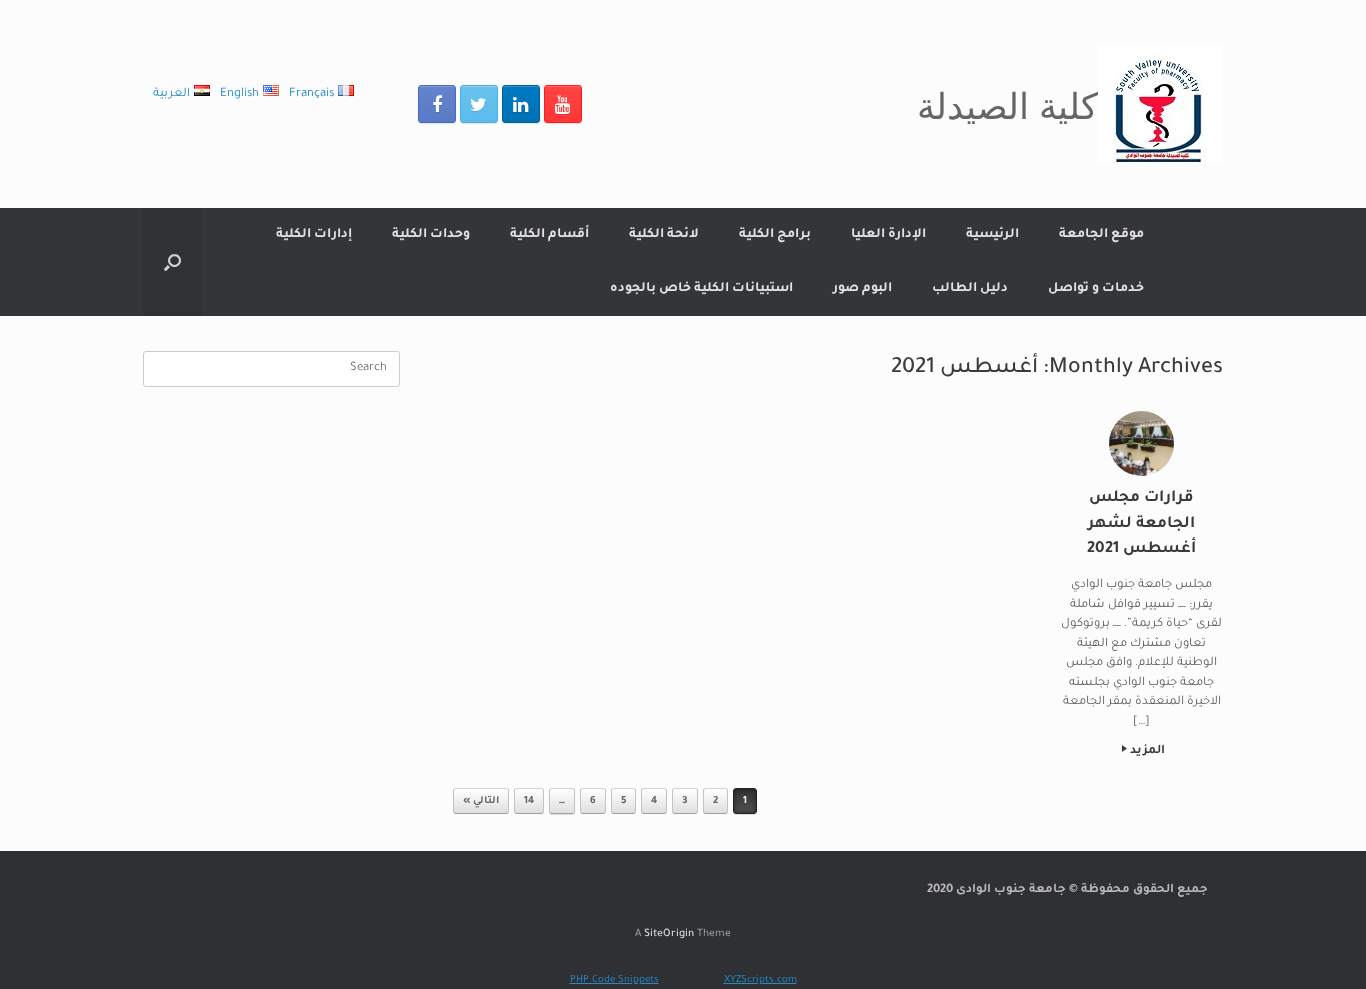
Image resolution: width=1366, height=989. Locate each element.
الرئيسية (992, 235)
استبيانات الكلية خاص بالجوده (701, 289)
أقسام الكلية (549, 235)
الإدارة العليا (888, 235)
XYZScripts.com (760, 980)
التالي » (481, 801)
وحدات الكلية (431, 235)
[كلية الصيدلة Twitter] (479, 104)
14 (529, 801)
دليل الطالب (970, 289)
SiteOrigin (669, 934)
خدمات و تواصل (1096, 289)
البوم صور (862, 289)
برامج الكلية (775, 235)
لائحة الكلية (664, 235)
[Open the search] (172, 262)
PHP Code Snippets (614, 980)
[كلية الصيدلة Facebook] (437, 104)
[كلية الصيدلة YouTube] (563, 104)
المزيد (1146, 751)
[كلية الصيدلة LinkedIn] (521, 104)
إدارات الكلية (314, 235)
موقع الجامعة (1101, 235)
